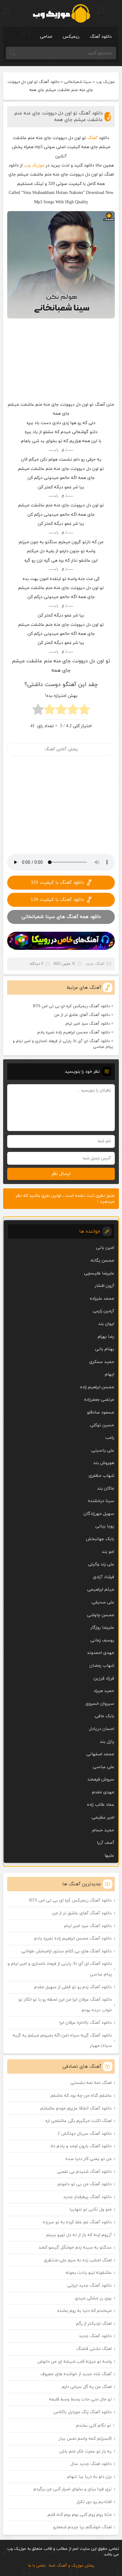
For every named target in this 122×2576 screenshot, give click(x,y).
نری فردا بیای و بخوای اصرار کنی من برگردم (73, 2489)
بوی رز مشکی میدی (93, 2298)
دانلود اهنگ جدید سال (91, 2464)
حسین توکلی (102, 1425)
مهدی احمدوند (101, 1653)
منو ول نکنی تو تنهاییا (91, 2209)
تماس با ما (37, 2566)
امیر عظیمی (103, 1817)
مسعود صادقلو (101, 1412)
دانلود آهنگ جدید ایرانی (89, 2286)
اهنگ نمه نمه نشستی (91, 2083)
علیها (109, 1856)
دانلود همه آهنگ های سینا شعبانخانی (61, 917)
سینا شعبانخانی (78, 82)
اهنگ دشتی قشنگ (94, 2349)
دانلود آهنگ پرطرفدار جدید (87, 2197)
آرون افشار (104, 1286)
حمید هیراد (104, 1691)
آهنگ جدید (95, 964)
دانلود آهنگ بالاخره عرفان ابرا (86, 2023)
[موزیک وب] (61, 13)
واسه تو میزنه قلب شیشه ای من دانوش (75, 2362)
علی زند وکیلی (101, 1564)
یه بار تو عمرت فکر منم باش (86, 2451)
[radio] (84, 711)
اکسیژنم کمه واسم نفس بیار (85, 2439)
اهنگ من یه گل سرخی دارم (87, 2387)
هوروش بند (104, 1463)
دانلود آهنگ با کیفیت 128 (57, 900)
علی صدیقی (103, 1602)
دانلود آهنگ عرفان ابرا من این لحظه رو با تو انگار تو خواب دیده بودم (65, 2005)
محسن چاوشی (101, 1615)
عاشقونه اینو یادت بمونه (89, 2273)
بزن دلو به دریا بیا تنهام (89, 2477)
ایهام (109, 1374)
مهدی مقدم (103, 1792)
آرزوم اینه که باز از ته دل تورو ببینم (79, 2235)
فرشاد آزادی (104, 1577)
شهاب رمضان (102, 1666)
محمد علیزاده (102, 1299)
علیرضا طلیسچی (99, 1273)
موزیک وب (105, 82)
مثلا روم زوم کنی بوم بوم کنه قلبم (80, 2515)
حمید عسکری (102, 1362)
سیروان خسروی (100, 1704)
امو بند (108, 1552)
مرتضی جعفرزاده (99, 1400)
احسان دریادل (102, 1729)
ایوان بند (106, 1324)
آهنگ (92, 138)
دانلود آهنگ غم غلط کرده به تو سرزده (77, 2222)
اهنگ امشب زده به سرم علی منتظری (78, 2260)
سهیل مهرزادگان (99, 1514)
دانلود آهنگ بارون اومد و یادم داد (81, 2146)
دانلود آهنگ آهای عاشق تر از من (82, 1015)
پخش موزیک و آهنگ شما (71, 2566)
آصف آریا (105, 1843)
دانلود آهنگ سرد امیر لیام (88, 1024)
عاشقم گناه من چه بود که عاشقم (81, 2096)
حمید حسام (103, 1830)
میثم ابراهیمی (101, 1590)
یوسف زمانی (102, 1640)
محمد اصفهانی (100, 1754)
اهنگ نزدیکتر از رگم (94, 2324)
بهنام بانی (105, 1349)
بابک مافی (104, 1716)
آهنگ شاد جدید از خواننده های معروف (76, 2374)
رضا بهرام (106, 1337)
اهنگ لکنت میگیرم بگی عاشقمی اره (79, 2121)
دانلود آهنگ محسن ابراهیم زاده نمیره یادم (74, 1032)
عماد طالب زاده (101, 1805)
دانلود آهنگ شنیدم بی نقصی (84, 2172)
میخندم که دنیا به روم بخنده (84, 2311)
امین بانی (105, 1248)
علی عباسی (104, 1767)
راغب (110, 1438)
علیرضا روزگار (102, 1628)
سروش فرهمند (101, 1779)
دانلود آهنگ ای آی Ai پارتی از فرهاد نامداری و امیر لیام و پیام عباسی (63, 1044)
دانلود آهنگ (101, 37)
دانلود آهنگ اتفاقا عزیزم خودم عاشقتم (76, 2108)
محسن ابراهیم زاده (97, 1387)
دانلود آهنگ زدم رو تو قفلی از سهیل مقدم (73, 1987)
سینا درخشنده (101, 1501)
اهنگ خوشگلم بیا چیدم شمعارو (82, 2527)
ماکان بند (106, 1489)
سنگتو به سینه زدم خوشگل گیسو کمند (75, 2247)
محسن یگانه (102, 1261)
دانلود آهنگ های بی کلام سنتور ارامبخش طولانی (66, 1951)
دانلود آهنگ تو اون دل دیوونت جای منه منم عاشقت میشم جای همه (58, 117)
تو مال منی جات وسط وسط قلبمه (80, 2399)
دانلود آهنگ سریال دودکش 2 (85, 2134)
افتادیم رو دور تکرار (94, 2502)
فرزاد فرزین (104, 1678)
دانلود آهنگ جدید (95, 2336)
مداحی (46, 37)
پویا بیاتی (105, 1526)
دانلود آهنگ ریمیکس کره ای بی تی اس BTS (71, 1006)
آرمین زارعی (104, 1311)
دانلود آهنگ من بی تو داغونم (85, 2184)
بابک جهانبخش (100, 1539)
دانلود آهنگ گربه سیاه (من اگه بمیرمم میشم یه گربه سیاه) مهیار (62, 2041)
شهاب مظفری (101, 1476)
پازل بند (107, 1742)
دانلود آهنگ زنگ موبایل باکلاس (83, 2412)
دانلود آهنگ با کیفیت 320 (57, 883)
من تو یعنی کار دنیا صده (89, 2159)
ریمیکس (71, 37)
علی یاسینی (103, 1450)
